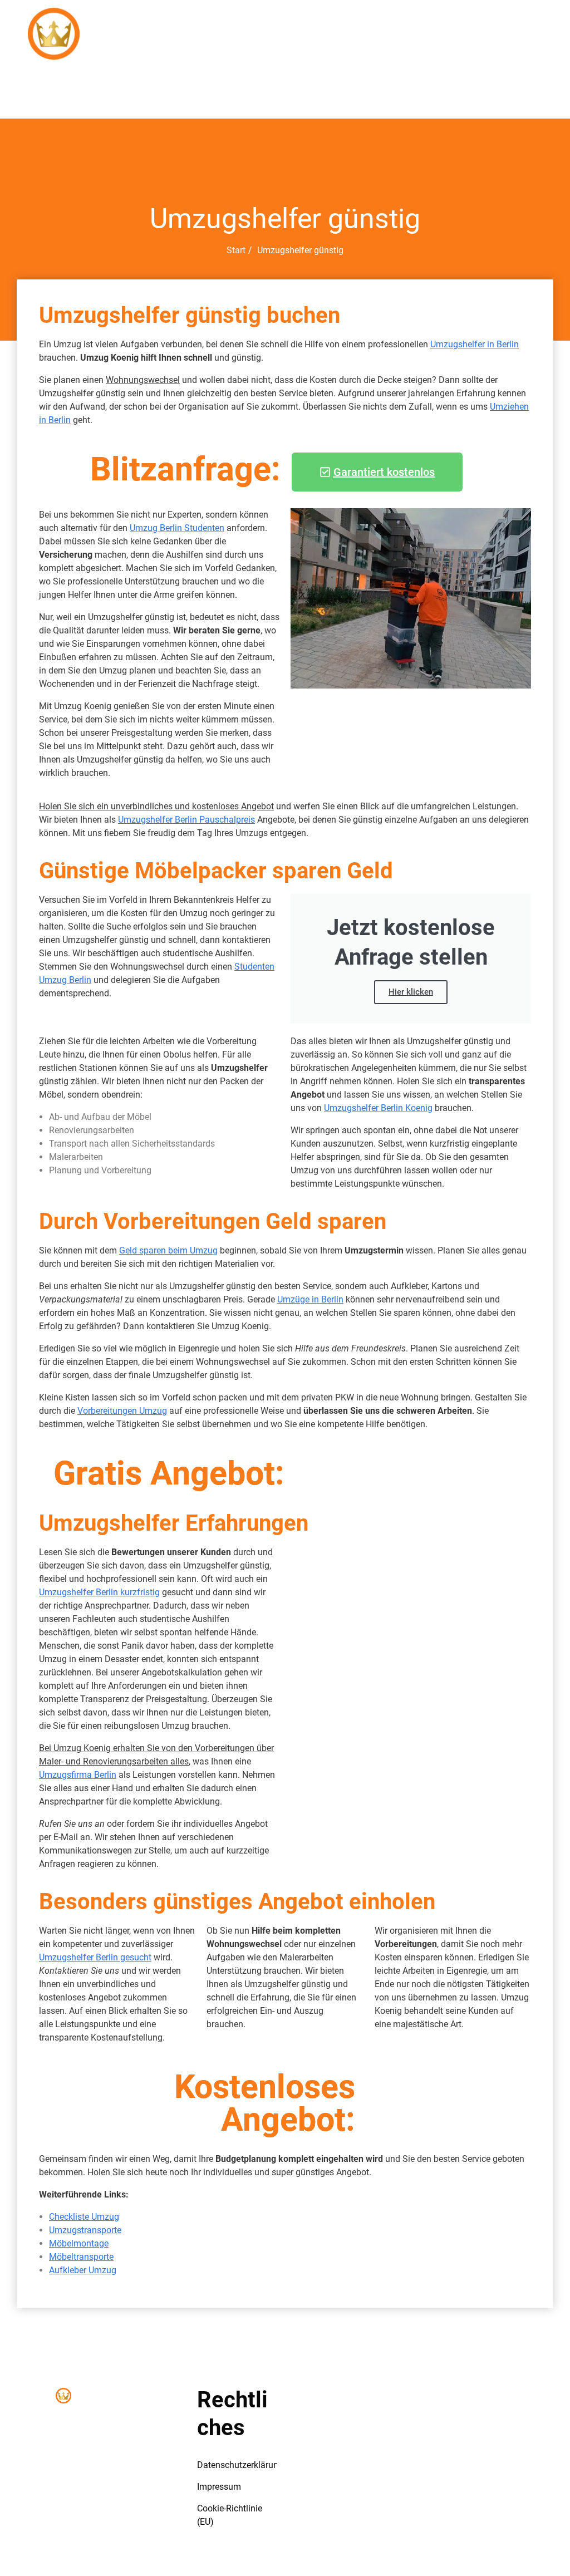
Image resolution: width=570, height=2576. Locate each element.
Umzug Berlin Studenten (177, 528)
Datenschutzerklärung (240, 2465)
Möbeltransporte (81, 2257)
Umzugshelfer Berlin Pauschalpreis (186, 820)
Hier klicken (411, 992)
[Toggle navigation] (153, 9)
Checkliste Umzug (84, 2217)
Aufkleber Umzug (83, 2270)
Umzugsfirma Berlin (78, 1775)
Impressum (219, 2487)
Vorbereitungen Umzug (122, 1411)
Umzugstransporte (85, 2230)
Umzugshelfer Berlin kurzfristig (99, 1592)
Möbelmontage (79, 2243)
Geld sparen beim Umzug (168, 1250)
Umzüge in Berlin (310, 1299)
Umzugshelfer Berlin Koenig (378, 1108)
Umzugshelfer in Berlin (475, 344)
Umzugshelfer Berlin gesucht (95, 1957)
